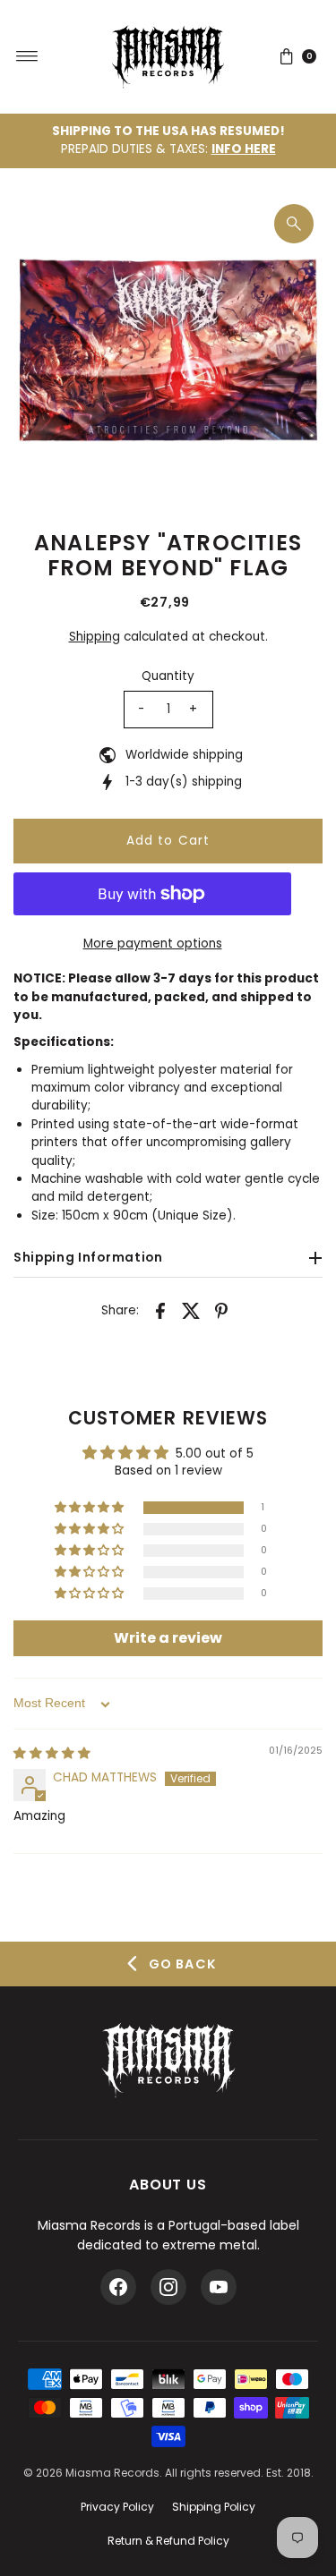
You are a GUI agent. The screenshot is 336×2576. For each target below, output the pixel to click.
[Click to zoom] (294, 224)
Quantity (168, 676)
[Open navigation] (27, 56)
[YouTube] (219, 2287)
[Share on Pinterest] (221, 1311)
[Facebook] (118, 2287)
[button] (90, 1508)
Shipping (95, 637)
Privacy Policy (117, 2507)
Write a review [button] (168, 1638)
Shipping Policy (214, 2507)
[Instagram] (168, 2287)
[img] (52, 1753)
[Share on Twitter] (191, 1311)
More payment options (153, 944)
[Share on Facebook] (160, 1311)
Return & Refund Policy (168, 2541)
